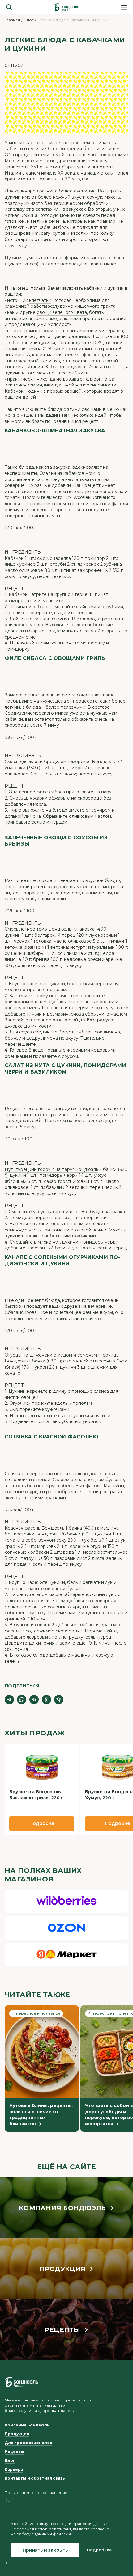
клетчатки (40, 300)
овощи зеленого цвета (62, 312)
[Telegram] (9, 1700)
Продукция (17, 2434)
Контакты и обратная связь (35, 2478)
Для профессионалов (28, 2443)
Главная (12, 20)
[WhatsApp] (22, 1700)
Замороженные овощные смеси (40, 695)
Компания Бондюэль (27, 2425)
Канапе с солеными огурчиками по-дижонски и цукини (62, 1261)
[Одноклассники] (46, 1700)
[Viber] (59, 1700)
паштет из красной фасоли (98, 504)
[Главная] (66, 7)
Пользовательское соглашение (36, 2492)
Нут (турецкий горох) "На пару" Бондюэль (51, 1169)
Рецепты (14, 2452)
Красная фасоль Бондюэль (34, 1528)
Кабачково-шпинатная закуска (55, 431)
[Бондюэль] (21, 2382)
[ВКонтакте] (34, 1700)
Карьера (14, 2470)
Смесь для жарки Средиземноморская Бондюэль (60, 762)
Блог (29, 20)
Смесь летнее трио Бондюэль (38, 929)
